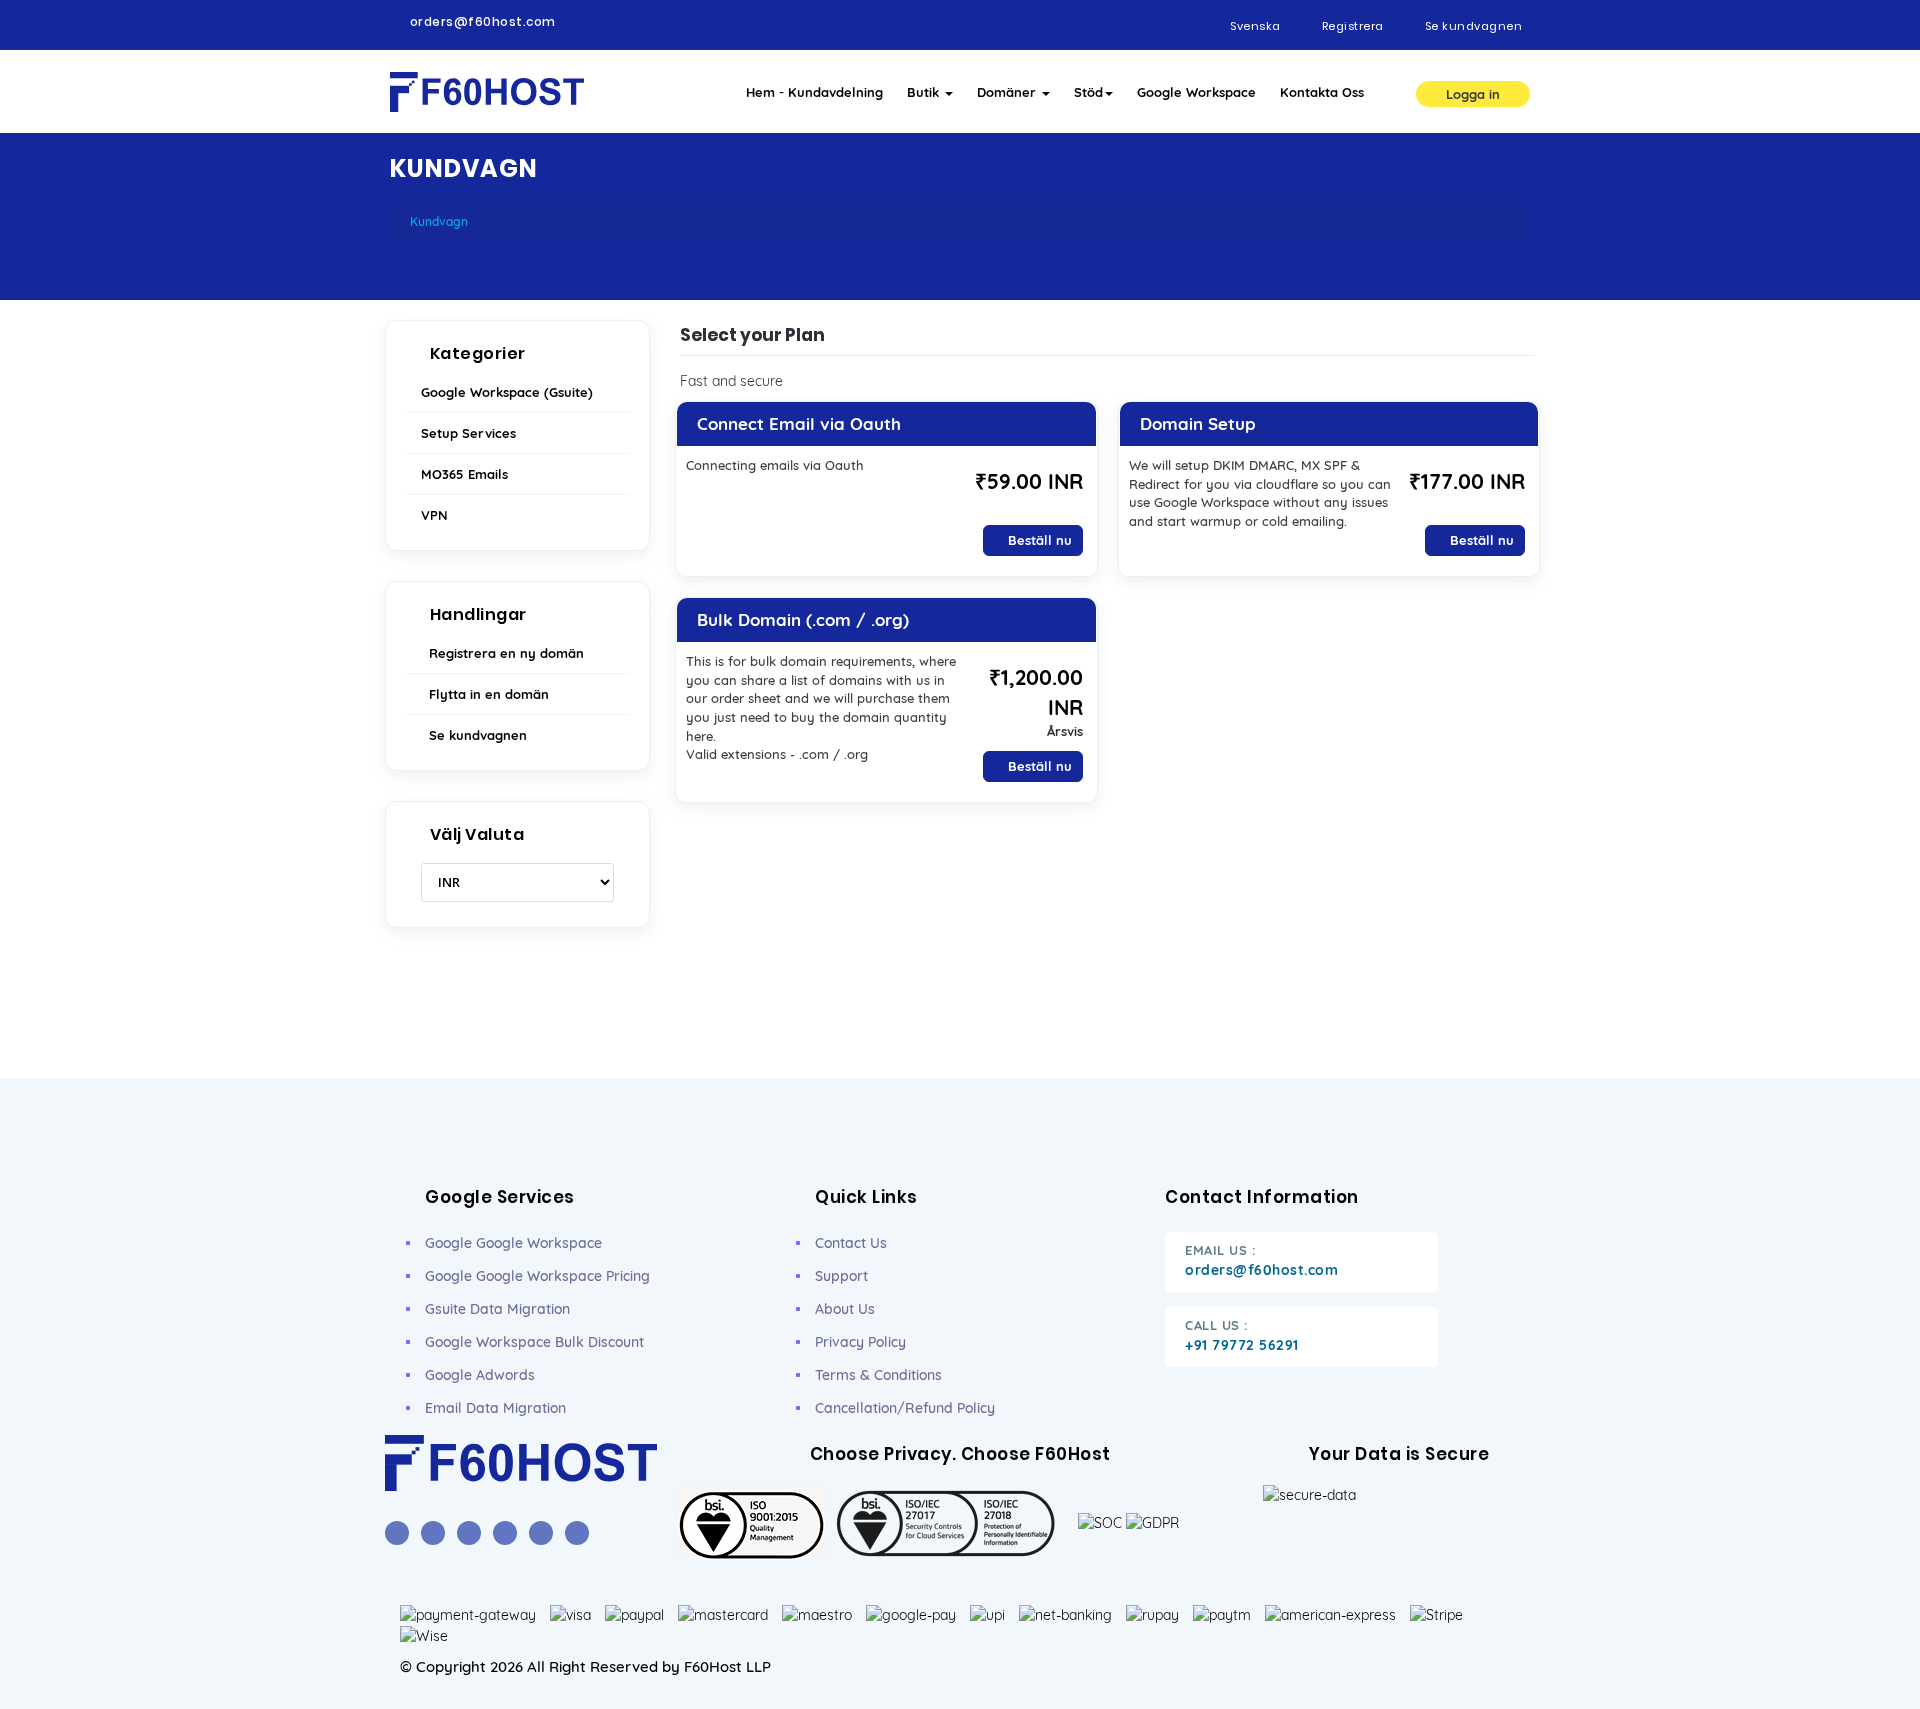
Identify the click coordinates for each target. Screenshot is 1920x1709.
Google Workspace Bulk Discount (534, 1342)
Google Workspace (1196, 92)
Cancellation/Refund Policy (905, 1408)
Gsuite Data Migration (497, 1309)
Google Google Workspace (513, 1243)
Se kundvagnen (474, 735)
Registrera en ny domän (502, 653)
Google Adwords (480, 1375)
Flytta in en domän (485, 694)
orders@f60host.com (483, 22)
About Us (845, 1309)
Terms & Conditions (878, 1375)
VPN (434, 515)
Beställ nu (1038, 540)
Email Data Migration (495, 1408)
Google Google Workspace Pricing (537, 1276)
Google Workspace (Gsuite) (507, 392)
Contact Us (851, 1243)
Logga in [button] (1473, 94)
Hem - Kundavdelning (814, 92)
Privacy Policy (860, 1342)
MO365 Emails (464, 474)
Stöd (1088, 92)
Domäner (1008, 92)
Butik (925, 92)
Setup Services (468, 433)
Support (841, 1276)
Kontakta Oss (1322, 92)
